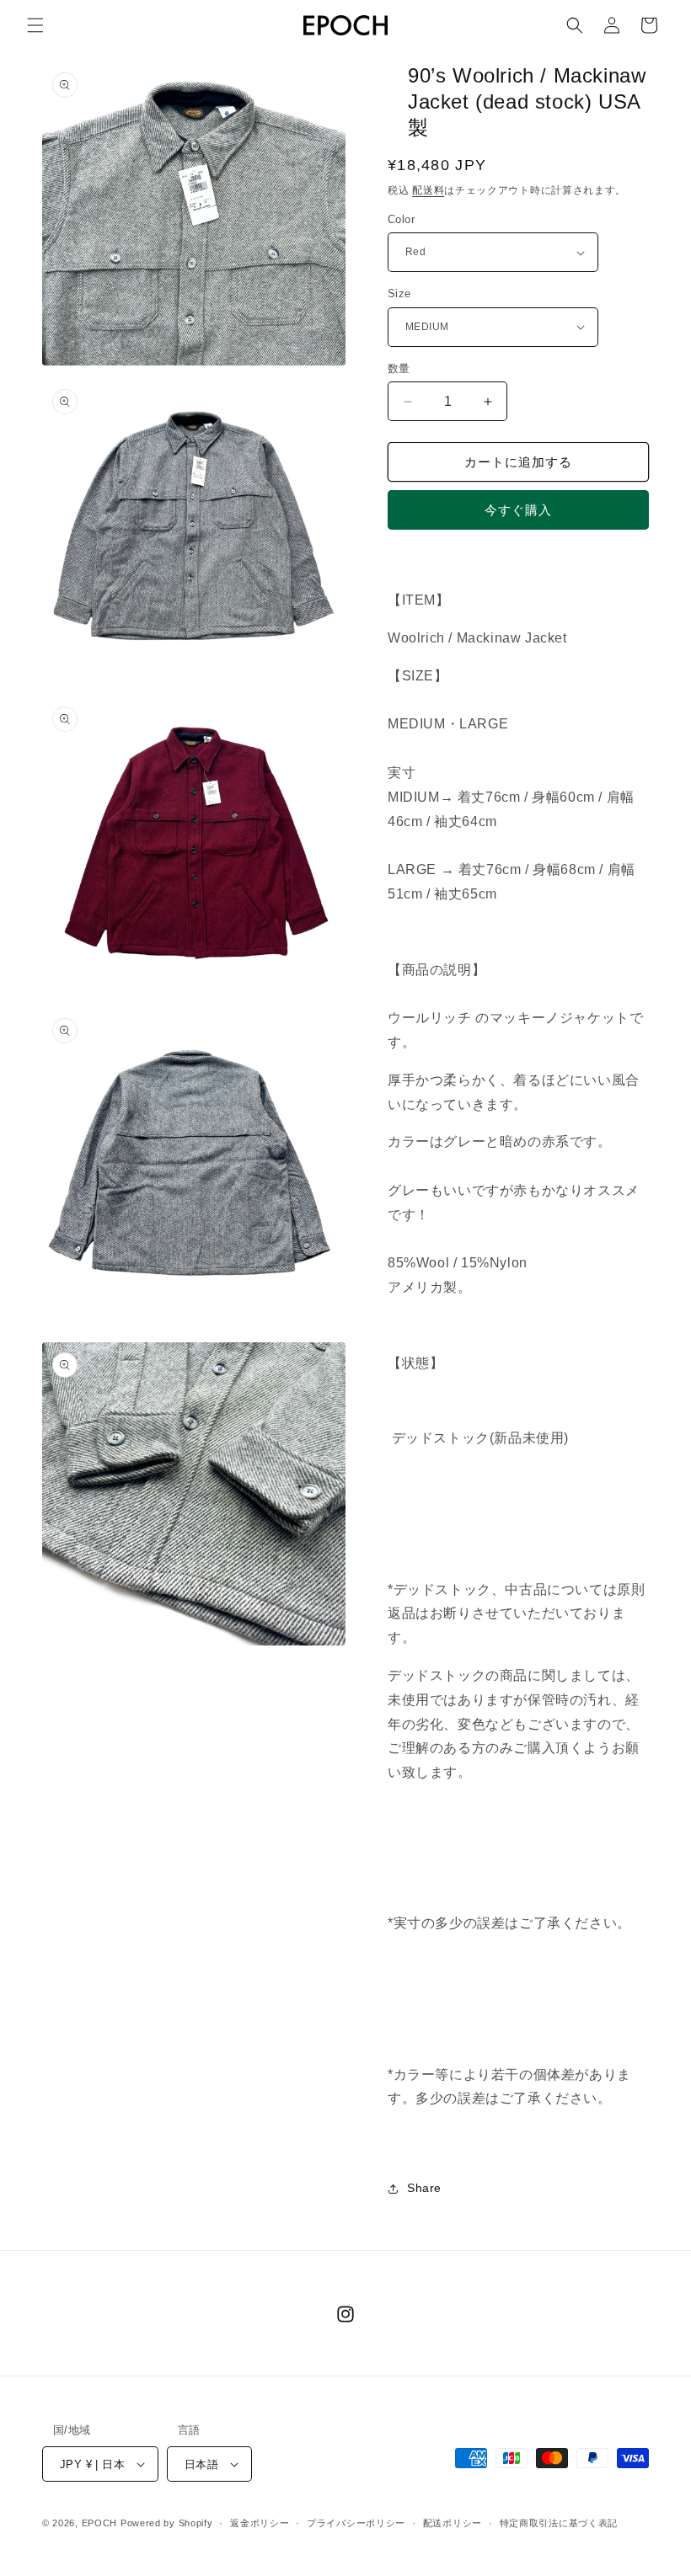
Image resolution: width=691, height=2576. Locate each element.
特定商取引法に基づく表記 (559, 2523)
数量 (399, 368)
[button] (35, 25)
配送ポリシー (453, 2523)
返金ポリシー (260, 2523)
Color (401, 219)
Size (399, 293)
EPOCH (100, 2523)
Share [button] (424, 2188)
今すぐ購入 (518, 510)
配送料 (428, 190)
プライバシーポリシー (356, 2523)
